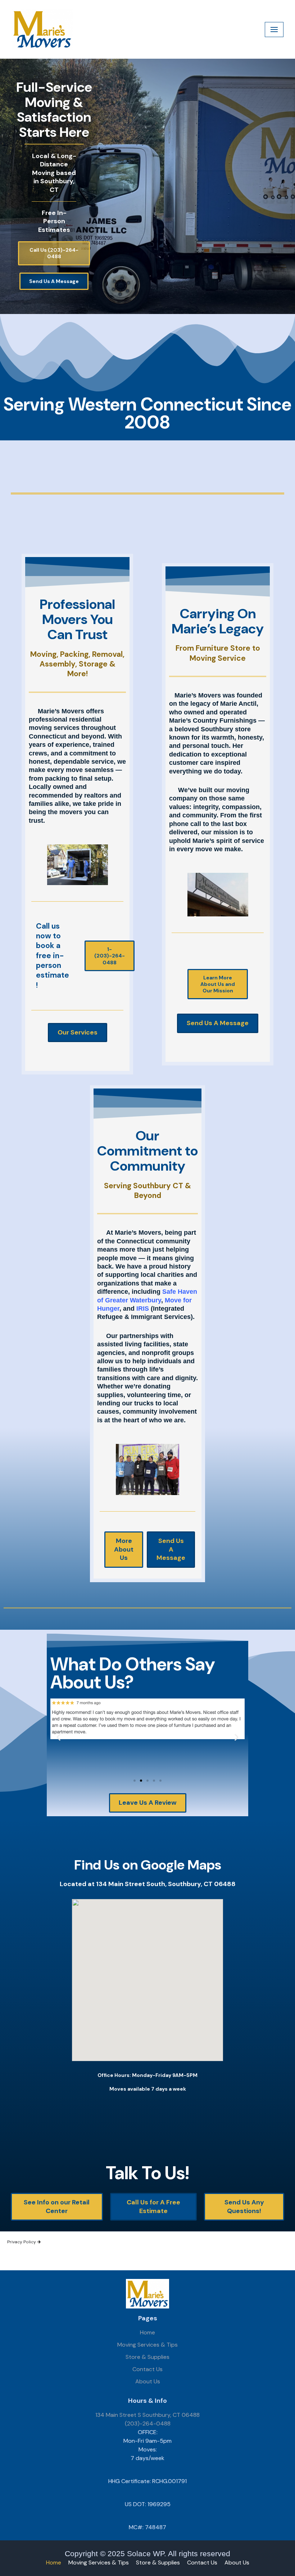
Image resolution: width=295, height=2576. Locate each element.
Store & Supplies (147, 2357)
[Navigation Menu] (274, 30)
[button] (58, 1737)
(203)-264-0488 (148, 2424)
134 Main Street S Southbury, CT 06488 (147, 2415)
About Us (148, 2381)
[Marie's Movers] (42, 29)
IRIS (143, 1309)
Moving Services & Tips (147, 2345)
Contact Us (147, 2369)
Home (147, 2332)
